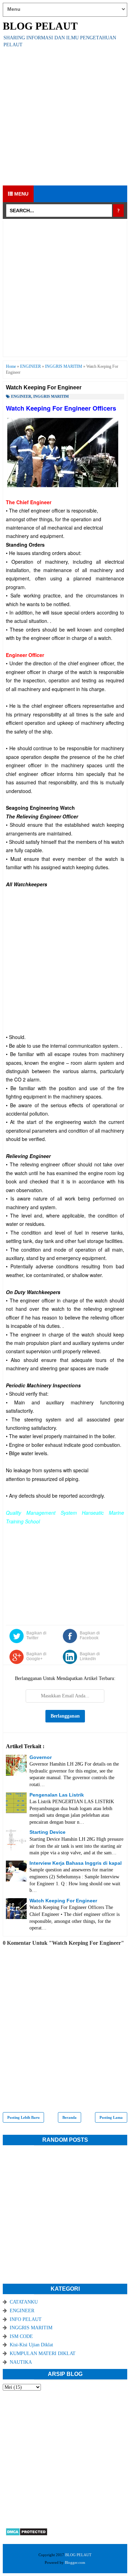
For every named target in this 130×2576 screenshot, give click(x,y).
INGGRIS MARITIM (51, 396)
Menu (21, 194)
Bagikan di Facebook (90, 1635)
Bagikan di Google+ (36, 1656)
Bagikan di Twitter (36, 1635)
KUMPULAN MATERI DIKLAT (43, 2353)
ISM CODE (21, 2336)
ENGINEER (21, 396)
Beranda (70, 2117)
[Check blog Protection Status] (27, 2534)
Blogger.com (75, 2562)
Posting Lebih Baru (23, 2117)
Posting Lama (111, 2117)
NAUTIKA (21, 2362)
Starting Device (47, 1832)
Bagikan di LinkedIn (90, 1656)
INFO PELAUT (26, 2319)
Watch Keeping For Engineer (63, 1901)
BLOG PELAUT (40, 26)
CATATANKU (24, 2302)
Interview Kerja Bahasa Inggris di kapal (76, 1863)
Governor (41, 1757)
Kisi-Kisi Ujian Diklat (31, 2345)
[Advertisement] (65, 117)
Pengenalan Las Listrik (57, 1795)
